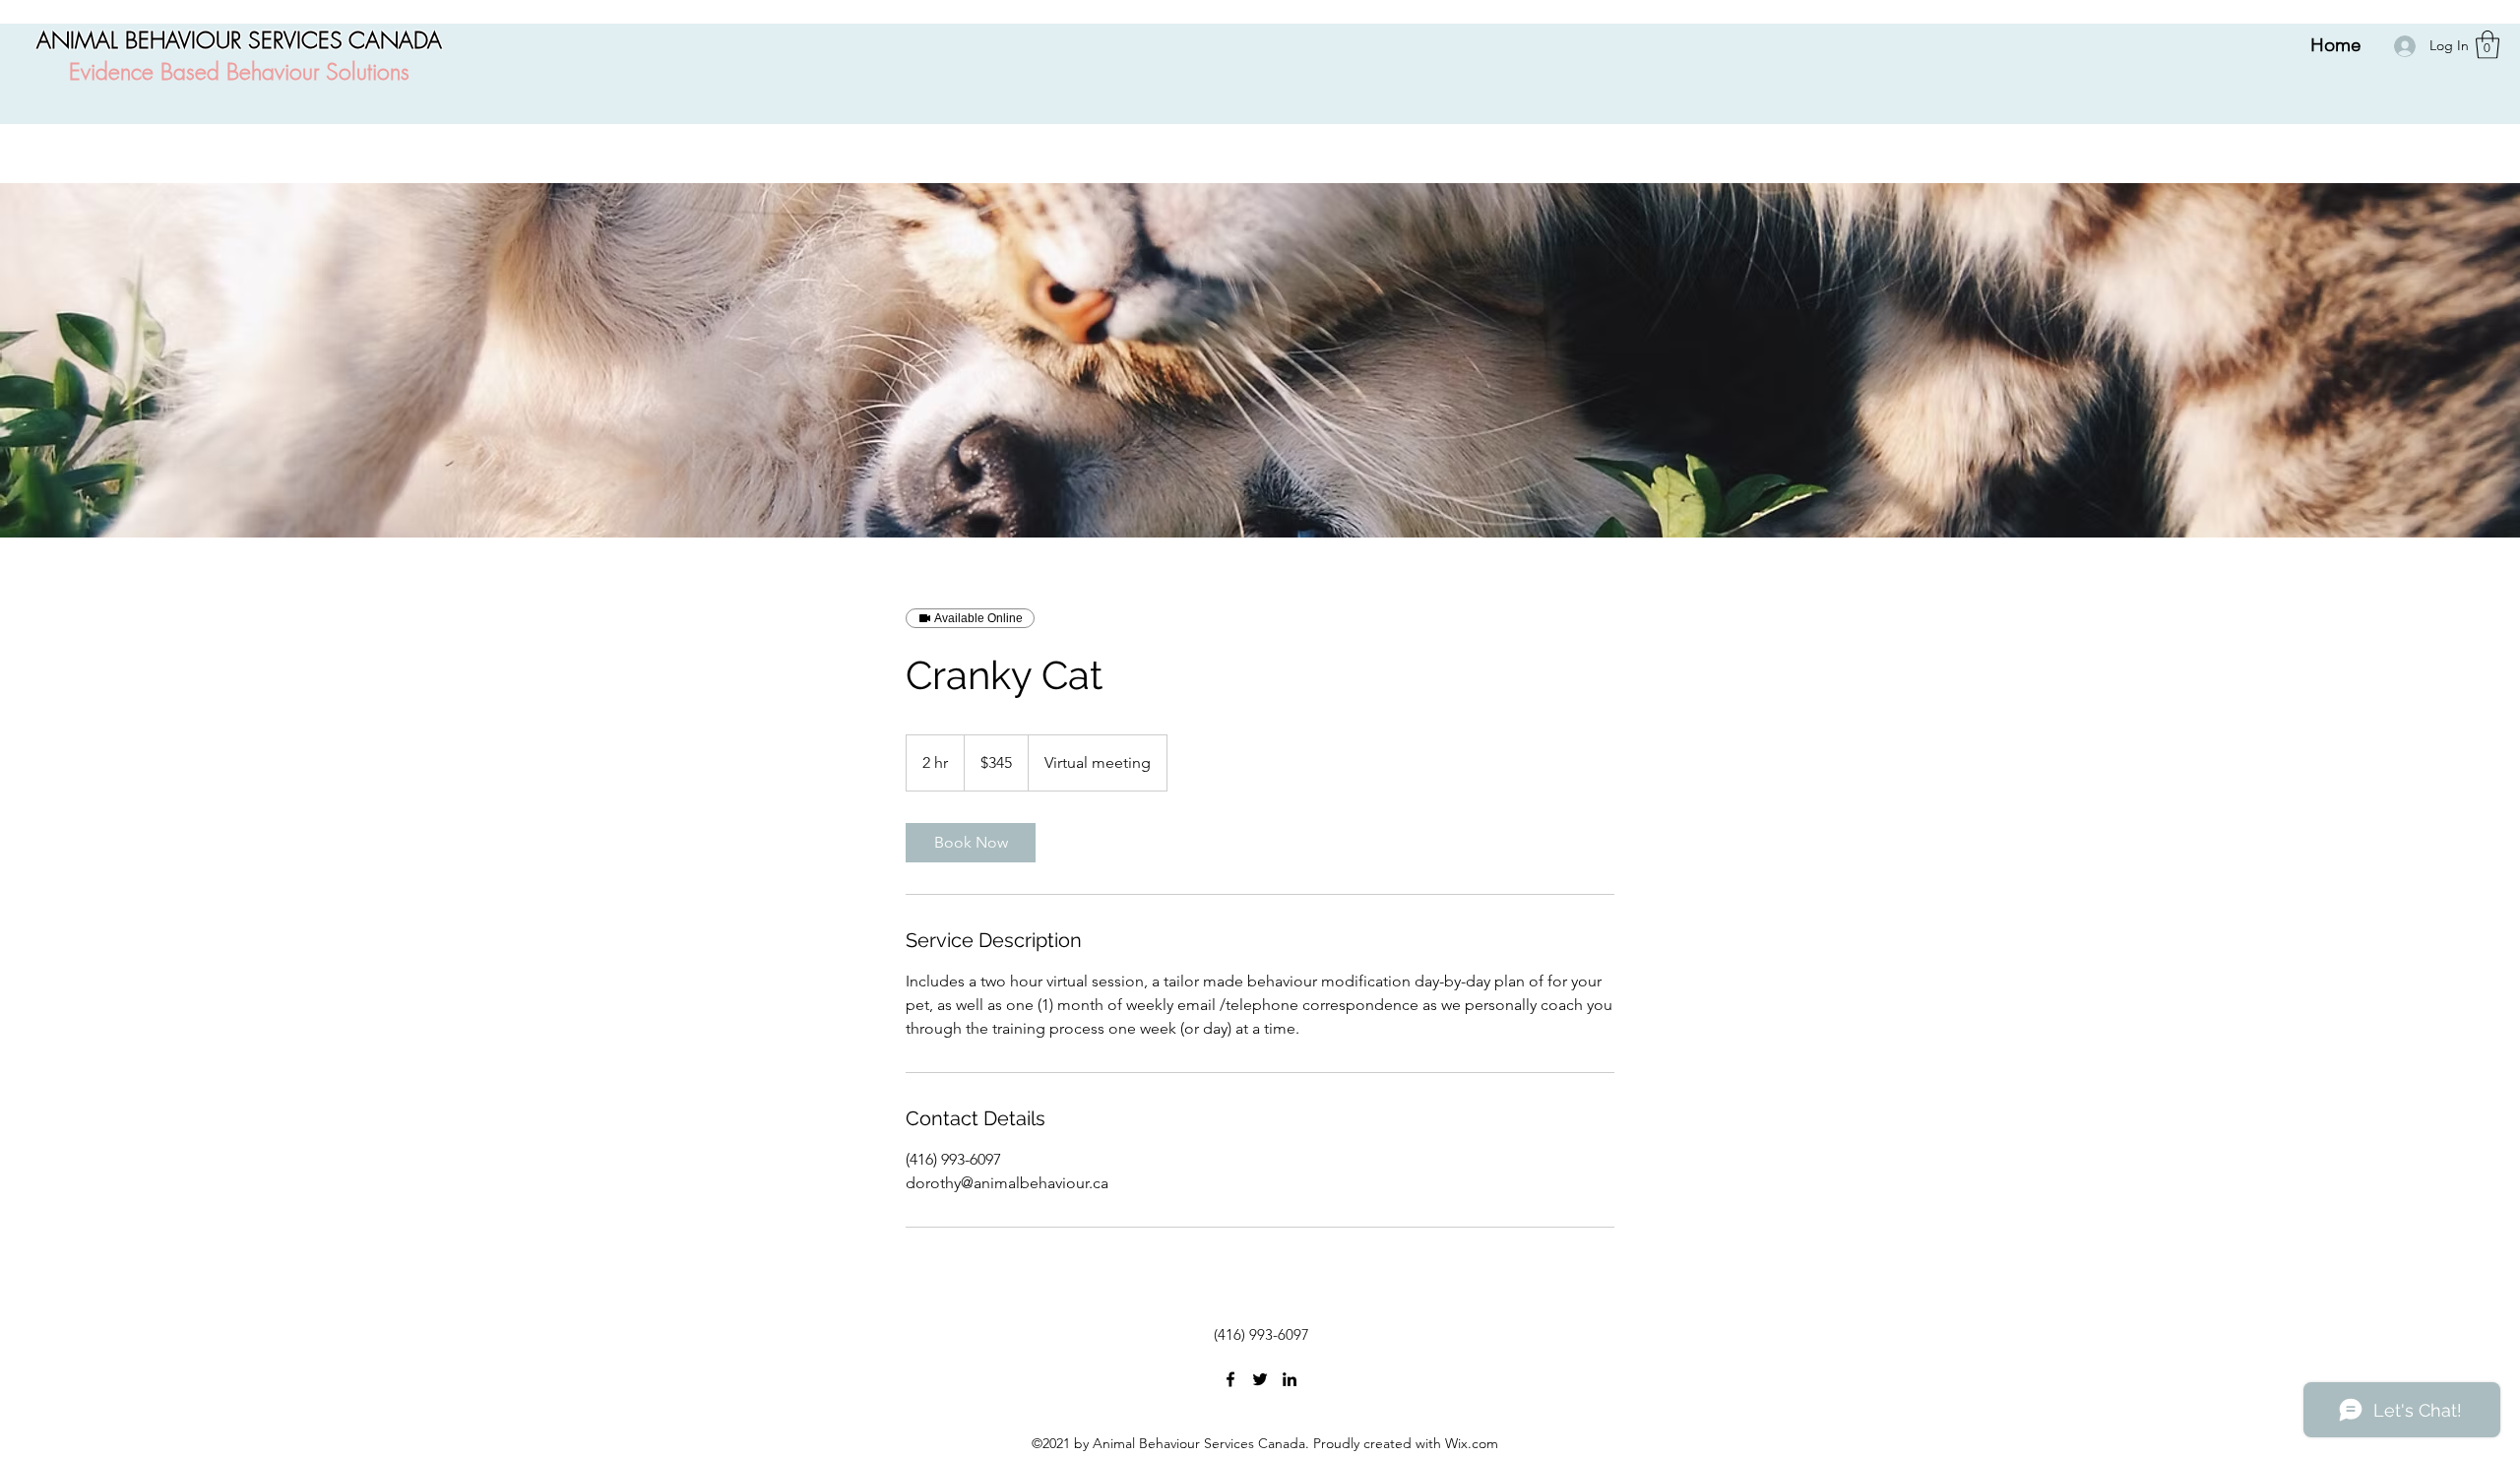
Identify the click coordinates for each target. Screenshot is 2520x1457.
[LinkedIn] (1290, 1379)
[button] (2488, 45)
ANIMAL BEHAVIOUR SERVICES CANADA (239, 40)
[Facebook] (1230, 1379)
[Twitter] (1260, 1379)
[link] (971, 843)
